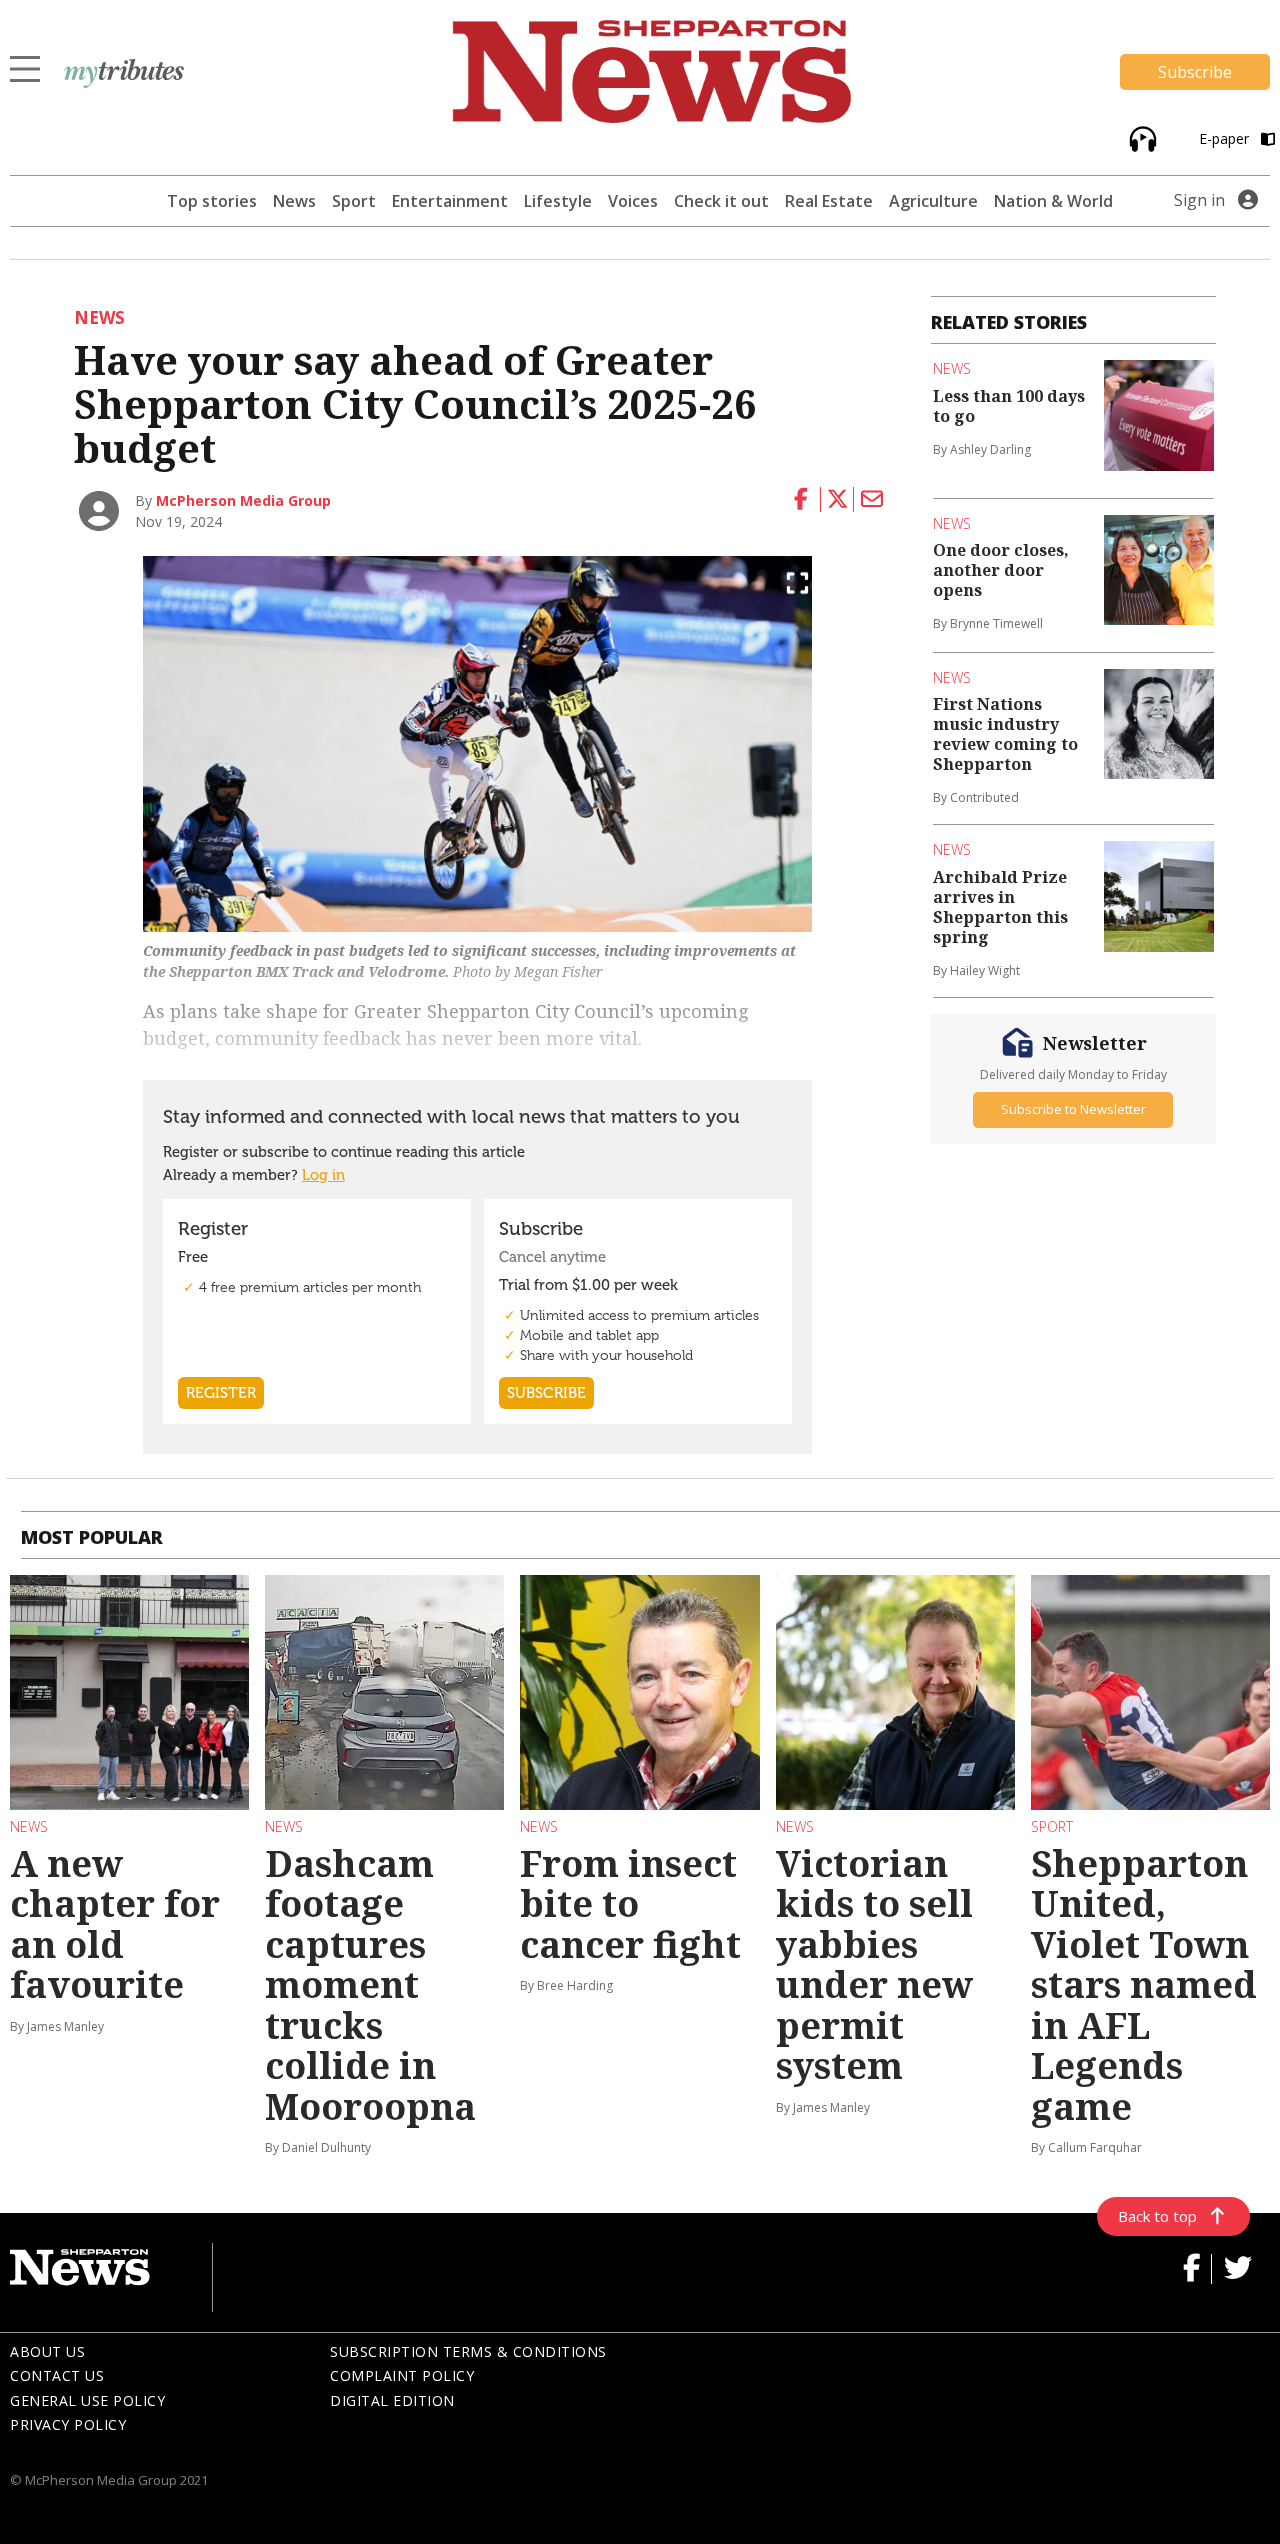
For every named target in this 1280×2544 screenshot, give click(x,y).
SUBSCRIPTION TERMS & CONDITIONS (468, 2351)
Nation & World (1053, 201)
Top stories (212, 201)
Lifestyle (558, 201)
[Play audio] (1140, 137)
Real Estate (829, 201)
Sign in (1199, 200)
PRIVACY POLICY (68, 2424)
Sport (354, 201)
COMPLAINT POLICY (402, 2375)
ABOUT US (47, 2351)
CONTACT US (57, 2375)
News (294, 201)
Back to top (1157, 2216)
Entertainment (450, 201)
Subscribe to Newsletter (1073, 1110)
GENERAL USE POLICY (87, 2400)
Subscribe (1195, 72)
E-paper (1226, 138)
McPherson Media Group (243, 500)
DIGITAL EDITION (392, 2400)
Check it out (721, 201)
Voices (633, 201)
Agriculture (933, 201)
